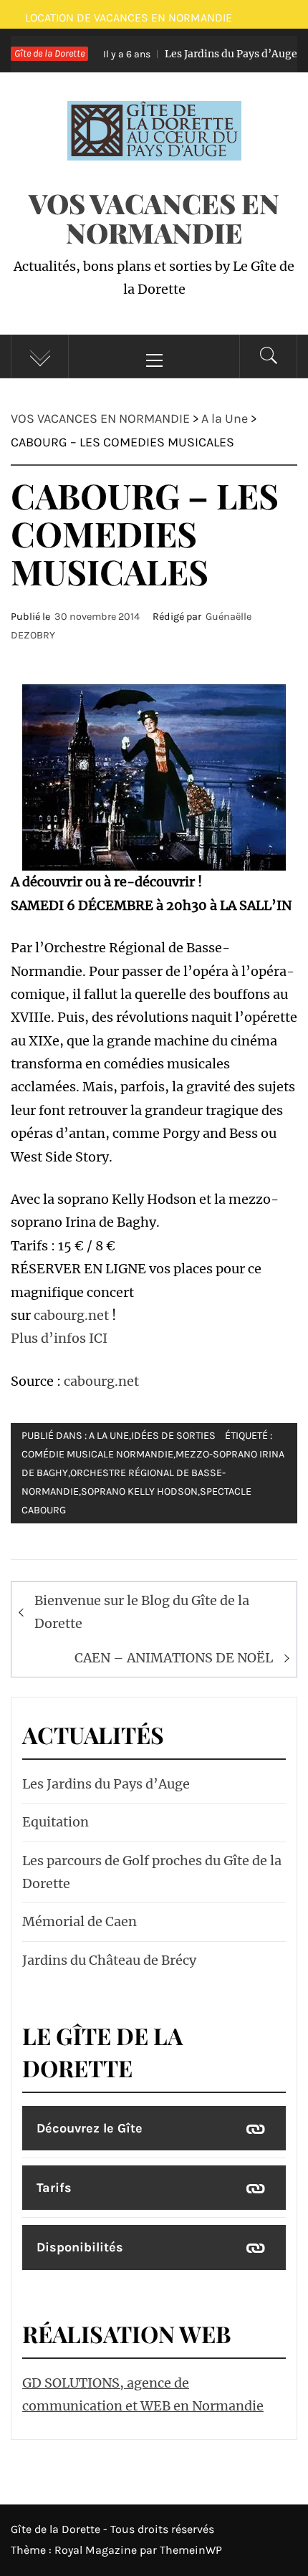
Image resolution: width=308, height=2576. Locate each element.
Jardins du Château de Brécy (109, 1960)
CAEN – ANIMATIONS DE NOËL (174, 1658)
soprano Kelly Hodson (139, 1492)
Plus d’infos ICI (59, 1338)
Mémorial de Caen (80, 1921)
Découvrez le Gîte (90, 2128)
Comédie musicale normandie (97, 1454)
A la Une (109, 1436)
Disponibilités (80, 2247)
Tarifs (54, 2188)
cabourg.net (71, 1315)
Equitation (56, 1822)
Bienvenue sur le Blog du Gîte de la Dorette (142, 1612)
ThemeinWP (191, 2550)
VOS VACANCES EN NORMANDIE (154, 218)
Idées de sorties (173, 1436)
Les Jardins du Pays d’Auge (187, 54)
